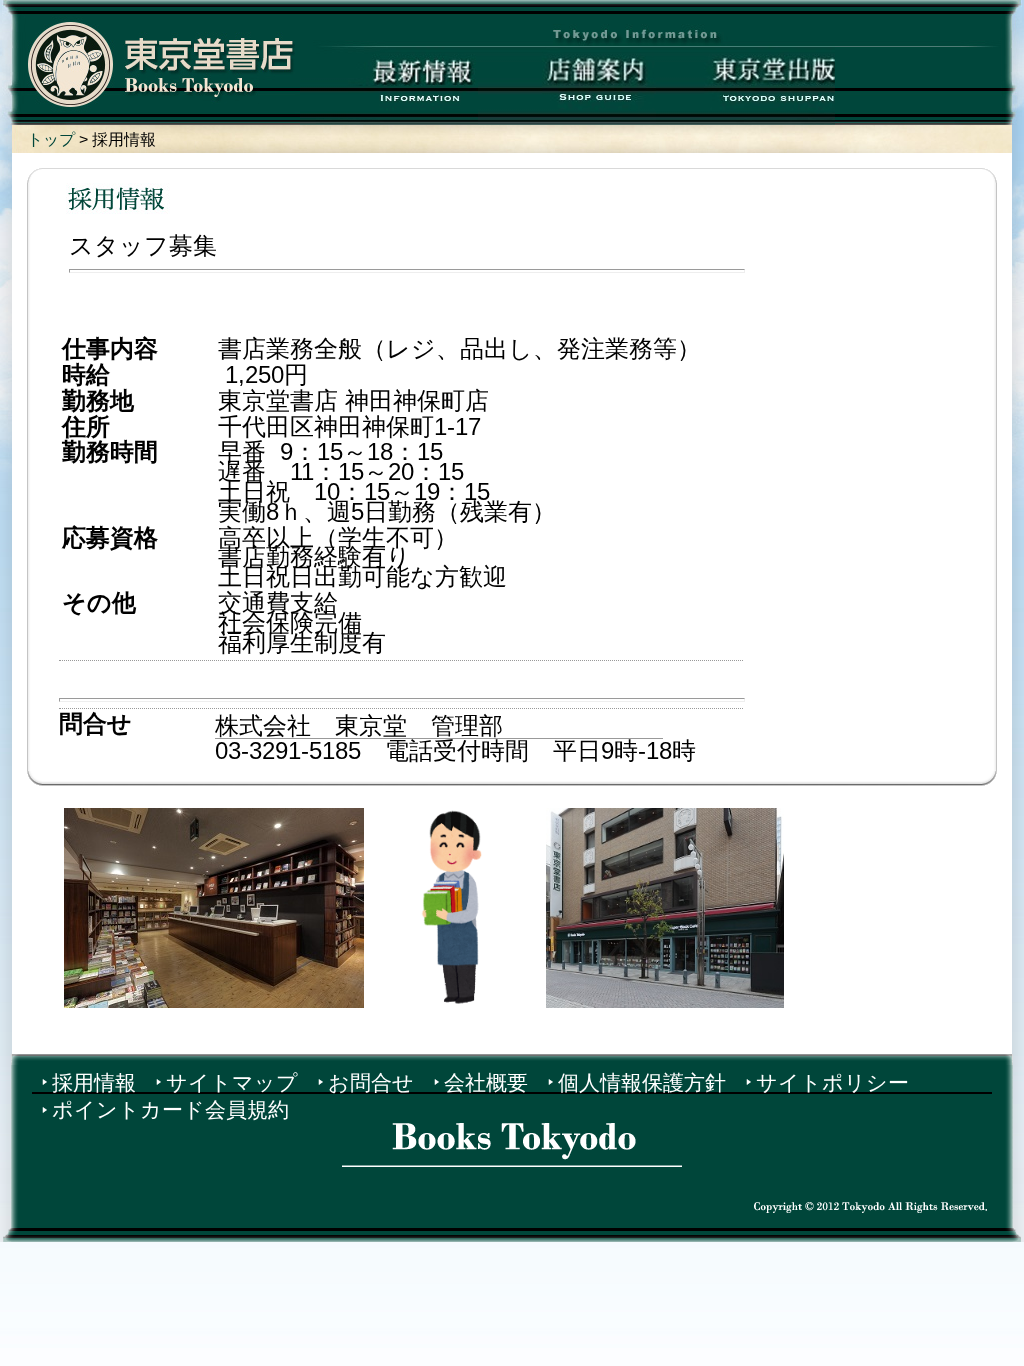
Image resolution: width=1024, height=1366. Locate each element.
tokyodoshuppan (745, 85)
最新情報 (389, 85)
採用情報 (94, 1082)
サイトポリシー (832, 1082)
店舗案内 (567, 85)
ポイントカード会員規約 (170, 1109)
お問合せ (371, 1082)
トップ (53, 139)
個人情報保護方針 (642, 1082)
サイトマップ (232, 1082)
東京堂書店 (161, 64)
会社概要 (486, 1082)
